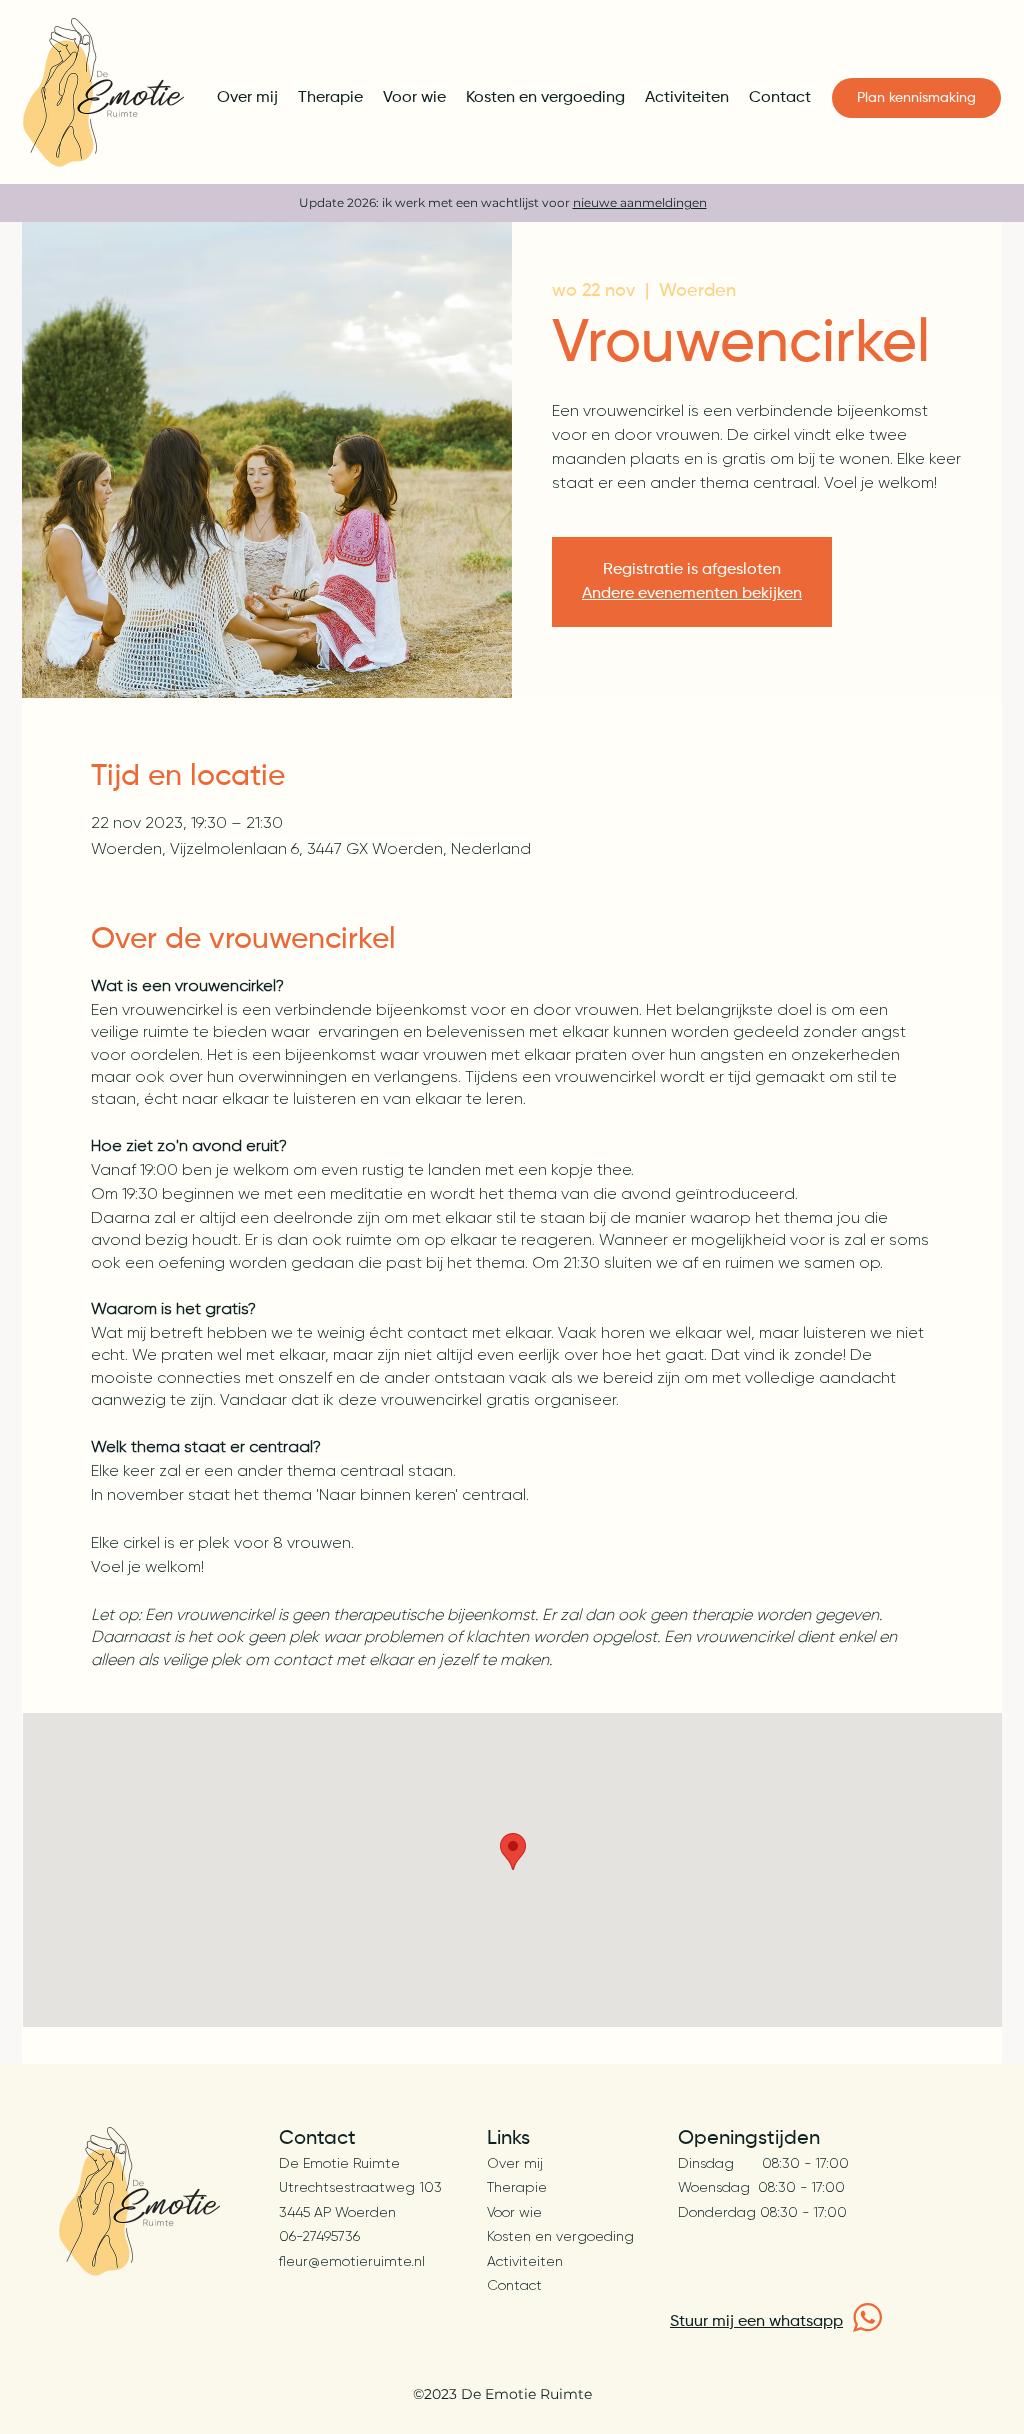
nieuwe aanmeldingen (640, 202)
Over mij (515, 2163)
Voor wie (514, 2212)
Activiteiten (525, 2261)
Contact (514, 2285)
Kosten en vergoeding (560, 2236)
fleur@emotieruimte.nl (352, 2261)
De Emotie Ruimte (339, 2163)
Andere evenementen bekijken (692, 594)
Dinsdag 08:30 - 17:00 (763, 2163)
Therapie (517, 2187)
